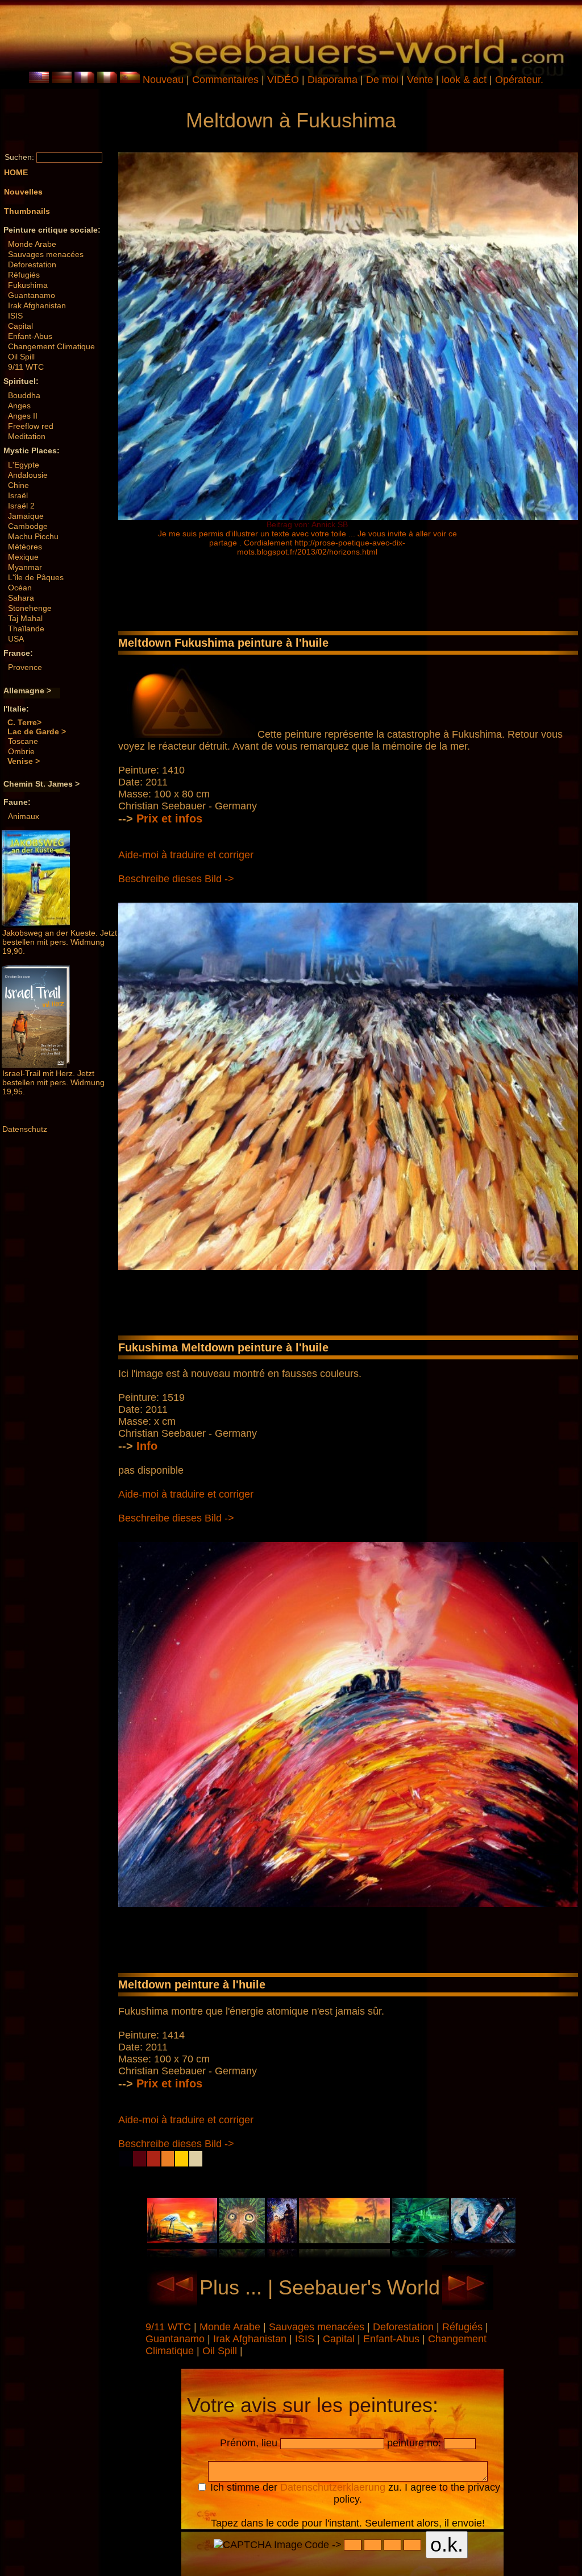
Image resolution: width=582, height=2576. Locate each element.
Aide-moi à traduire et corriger (186, 855)
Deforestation (32, 264)
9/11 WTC (26, 367)
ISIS (15, 316)
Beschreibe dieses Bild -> (176, 879)
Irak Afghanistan (37, 305)
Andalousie (28, 475)
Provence (25, 667)
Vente (420, 80)
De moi (382, 80)
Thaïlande (26, 629)
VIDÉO (283, 80)
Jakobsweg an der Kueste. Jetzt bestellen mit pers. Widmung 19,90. (60, 942)
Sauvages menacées (46, 254)
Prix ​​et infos (169, 818)
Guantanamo (32, 295)
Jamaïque (26, 516)
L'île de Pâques (36, 577)
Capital (20, 326)
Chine (18, 485)
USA (16, 639)
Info (147, 1446)
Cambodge (28, 526)
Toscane (23, 741)
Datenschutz (25, 1129)
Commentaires (225, 80)
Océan (20, 588)
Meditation (27, 436)
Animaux (24, 816)
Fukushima (28, 285)
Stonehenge (30, 608)
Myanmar (25, 567)
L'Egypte (24, 465)
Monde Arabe (32, 244)
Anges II (23, 416)
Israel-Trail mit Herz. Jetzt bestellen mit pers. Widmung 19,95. (53, 1082)
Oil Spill (21, 357)
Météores (25, 547)
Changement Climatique (51, 346)
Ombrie (21, 751)
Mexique (23, 557)
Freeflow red (31, 426)
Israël (18, 495)
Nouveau (163, 80)
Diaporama (332, 80)
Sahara (21, 598)
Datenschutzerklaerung (333, 2487)
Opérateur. (519, 80)
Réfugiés (24, 275)
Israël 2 (21, 506)
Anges (19, 406)
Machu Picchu (33, 536)
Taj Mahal (25, 618)
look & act (465, 80)
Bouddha (24, 395)
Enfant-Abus (30, 336)
